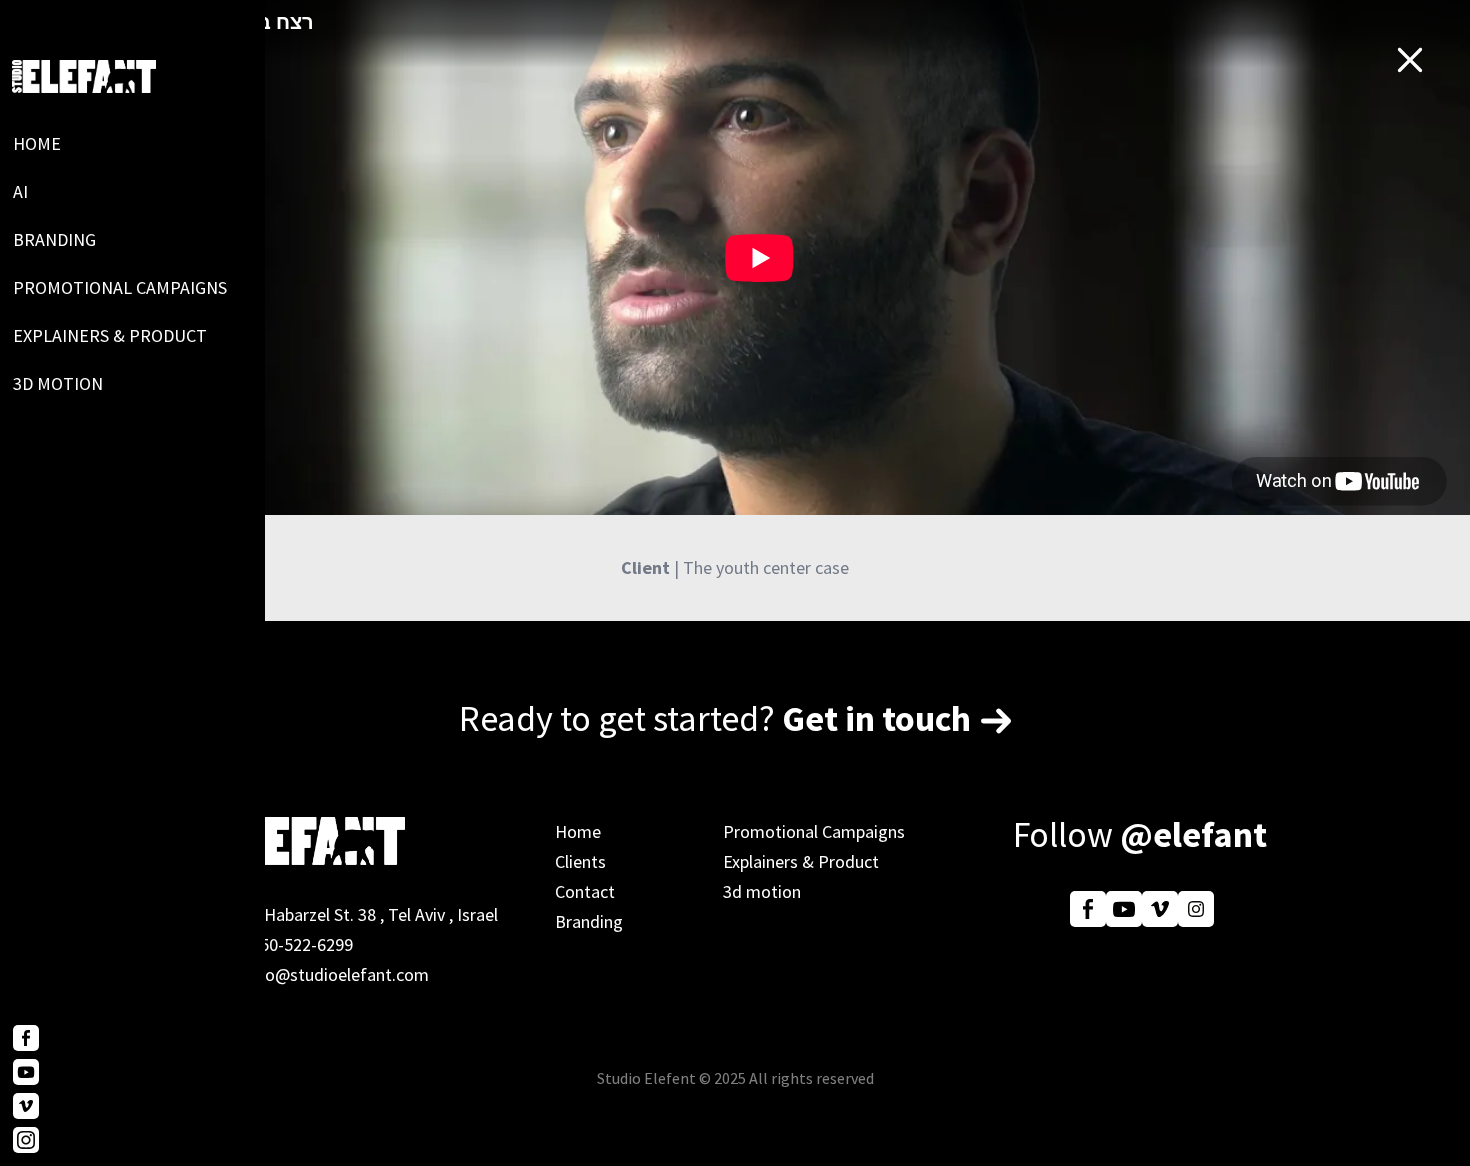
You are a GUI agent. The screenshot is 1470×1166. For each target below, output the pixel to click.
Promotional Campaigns (120, 287)
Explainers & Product (110, 335)
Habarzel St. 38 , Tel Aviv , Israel (381, 914)
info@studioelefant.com (337, 974)
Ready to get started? (715, 718)
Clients (580, 861)
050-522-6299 (302, 944)
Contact (585, 891)
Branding (54, 239)
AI (20, 191)
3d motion (58, 383)
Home (37, 143)
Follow (1140, 834)
